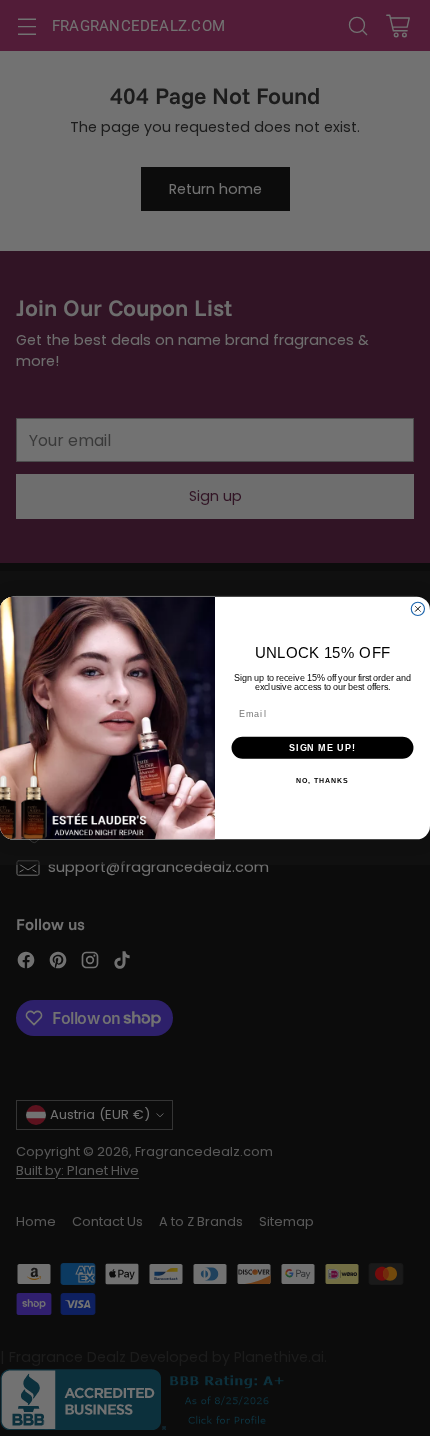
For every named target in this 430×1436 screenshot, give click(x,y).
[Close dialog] (417, 608)
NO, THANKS (322, 781)
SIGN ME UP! (322, 747)
